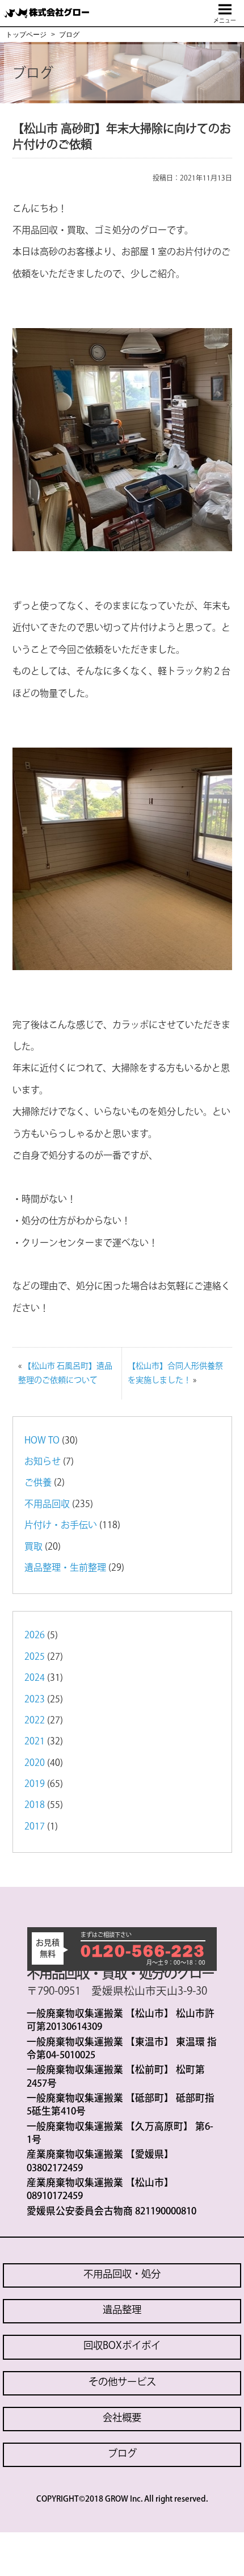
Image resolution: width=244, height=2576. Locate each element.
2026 (35, 1635)
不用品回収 (47, 1504)
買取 (33, 1546)
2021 (35, 1741)
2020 (35, 1763)
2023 (35, 1699)
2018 (35, 1805)
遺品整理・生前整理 (65, 1567)
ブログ (122, 2453)
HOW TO (42, 1440)
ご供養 (38, 1482)
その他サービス (122, 2382)
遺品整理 (122, 2309)
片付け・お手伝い (61, 1525)
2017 (35, 1826)
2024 (35, 1677)
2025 (35, 1656)
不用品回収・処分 (122, 2274)
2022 (35, 1720)
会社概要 (122, 2417)
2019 (35, 1784)
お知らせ (43, 1461)
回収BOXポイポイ (122, 2345)
